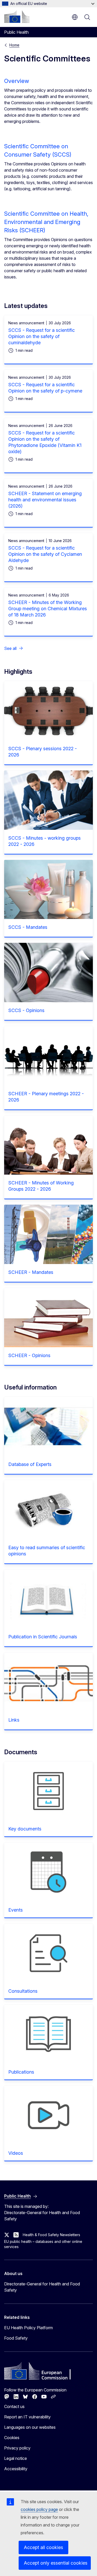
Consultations (23, 1991)
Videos (16, 2153)
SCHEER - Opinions (29, 1355)
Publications (21, 2072)
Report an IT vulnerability (27, 2417)
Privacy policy (17, 2448)
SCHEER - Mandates (31, 1272)
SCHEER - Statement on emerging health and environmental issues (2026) (45, 500)
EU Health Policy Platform (28, 2328)
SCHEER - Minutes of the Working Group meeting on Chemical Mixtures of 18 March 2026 (48, 609)
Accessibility (16, 2469)
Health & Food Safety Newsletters (51, 2235)
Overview (17, 81)
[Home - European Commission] (17, 17)
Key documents (25, 1829)
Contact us (14, 2406)
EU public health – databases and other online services (43, 2244)
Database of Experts (30, 1464)
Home (14, 45)
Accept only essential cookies (56, 2563)
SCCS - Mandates (28, 927)
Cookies (12, 2438)
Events (16, 1910)
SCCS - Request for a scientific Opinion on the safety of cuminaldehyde (42, 336)
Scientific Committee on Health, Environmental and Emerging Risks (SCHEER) (46, 222)
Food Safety (16, 2338)
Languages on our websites (30, 2427)
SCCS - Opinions (26, 1010)
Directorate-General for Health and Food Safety (42, 2287)
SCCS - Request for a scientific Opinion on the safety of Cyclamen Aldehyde (45, 554)
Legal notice (16, 2458)
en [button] (75, 17)
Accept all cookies (43, 2547)
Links (14, 1720)
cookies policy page (39, 2509)
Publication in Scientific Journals (43, 1637)
